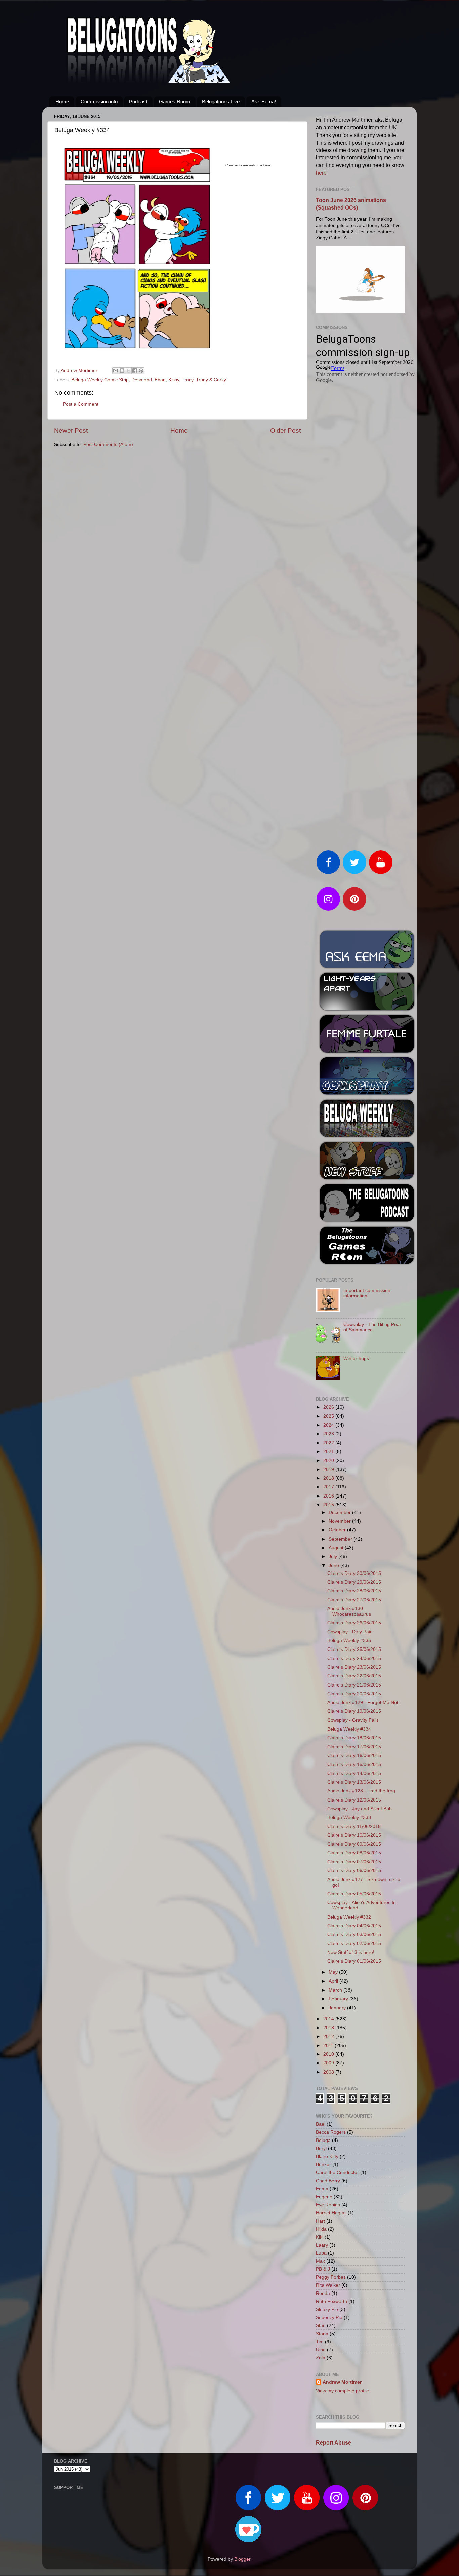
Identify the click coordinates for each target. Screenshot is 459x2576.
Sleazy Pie (327, 2309)
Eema (322, 2189)
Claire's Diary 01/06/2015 (354, 1961)
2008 (329, 2072)
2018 (329, 1478)
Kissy (174, 380)
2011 (329, 2045)
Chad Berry (328, 2181)
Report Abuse (333, 2443)
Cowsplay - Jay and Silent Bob (360, 1809)
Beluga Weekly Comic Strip (100, 380)
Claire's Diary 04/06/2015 (354, 1926)
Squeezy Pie (329, 2318)
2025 (329, 1416)
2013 (329, 2028)
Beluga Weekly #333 (349, 1817)
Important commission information (367, 1293)
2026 (329, 1407)
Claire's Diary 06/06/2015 (354, 1871)
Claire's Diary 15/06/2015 (354, 1764)
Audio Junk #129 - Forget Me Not (363, 1702)
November (340, 1521)
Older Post (285, 431)
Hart (320, 2221)
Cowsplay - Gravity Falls (353, 1720)
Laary (322, 2245)
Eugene (324, 2197)
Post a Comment (81, 404)
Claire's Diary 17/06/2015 (354, 1747)
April (334, 1981)
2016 (329, 1496)
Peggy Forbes (331, 2277)
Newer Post (71, 431)
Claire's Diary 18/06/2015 (354, 1738)
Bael (321, 2124)
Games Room (175, 101)
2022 (329, 1443)
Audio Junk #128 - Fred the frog (361, 1791)
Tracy (187, 380)
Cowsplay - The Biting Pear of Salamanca (372, 1327)
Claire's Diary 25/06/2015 (354, 1649)
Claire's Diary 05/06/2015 (354, 1894)
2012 (329, 2036)
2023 (329, 1434)
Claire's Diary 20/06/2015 (354, 1694)
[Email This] (116, 371)
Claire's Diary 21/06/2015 (354, 1685)
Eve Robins (328, 2205)
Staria (322, 2334)
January (338, 2008)
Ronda (323, 2293)
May (334, 1972)
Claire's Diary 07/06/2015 (354, 1862)
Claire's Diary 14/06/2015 (354, 1773)
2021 (329, 1452)
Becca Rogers (331, 2132)
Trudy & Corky (211, 380)
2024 (329, 1425)
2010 (329, 2054)
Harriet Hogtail (331, 2213)
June (335, 1566)
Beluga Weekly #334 (349, 1729)
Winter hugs (356, 1358)
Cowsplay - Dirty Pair (349, 1632)
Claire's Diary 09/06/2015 (354, 1844)
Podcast (138, 101)
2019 (329, 1469)
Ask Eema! (264, 101)
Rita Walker (328, 2285)
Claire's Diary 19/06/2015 (354, 1711)
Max (320, 2261)
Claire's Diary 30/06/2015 (354, 1573)
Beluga (323, 2140)
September (341, 1539)
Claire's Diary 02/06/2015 (354, 1944)
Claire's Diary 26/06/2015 (354, 1623)
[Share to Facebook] (135, 371)
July (333, 1557)
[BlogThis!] (122, 371)
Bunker (323, 2165)
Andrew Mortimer (342, 2382)
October (338, 1530)
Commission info (99, 101)
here (321, 173)
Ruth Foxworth (331, 2301)
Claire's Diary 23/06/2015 (354, 1667)
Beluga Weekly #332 (349, 1917)
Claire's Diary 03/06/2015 (354, 1935)
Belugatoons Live (221, 101)
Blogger (242, 2559)
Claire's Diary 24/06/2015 (354, 1658)
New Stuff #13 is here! (351, 1952)
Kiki (320, 2237)
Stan (321, 2326)
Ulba (321, 2350)
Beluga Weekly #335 (349, 1641)
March (336, 1990)
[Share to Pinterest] (141, 371)
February (339, 1999)
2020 (329, 1460)
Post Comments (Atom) (108, 444)
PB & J (323, 2269)
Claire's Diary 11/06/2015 (354, 1827)
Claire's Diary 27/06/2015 (354, 1600)
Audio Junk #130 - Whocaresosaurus (349, 1611)
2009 (329, 2063)
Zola (321, 2358)
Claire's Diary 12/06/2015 (354, 1800)
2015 (329, 1505)
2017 (329, 1487)
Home (62, 101)
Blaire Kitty (327, 2156)
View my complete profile (342, 2391)
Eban (160, 380)
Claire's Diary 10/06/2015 (354, 1835)
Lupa (321, 2253)
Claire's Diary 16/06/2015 (354, 1756)
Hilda (321, 2229)
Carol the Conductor (337, 2173)
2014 (329, 2019)
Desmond (142, 380)
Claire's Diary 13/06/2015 (354, 1782)
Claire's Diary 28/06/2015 (354, 1591)
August (337, 1548)
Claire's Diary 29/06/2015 (354, 1582)
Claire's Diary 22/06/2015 (354, 1676)
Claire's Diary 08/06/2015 (354, 1853)
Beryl (321, 2148)
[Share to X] (128, 371)
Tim (320, 2342)
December (340, 1512)
